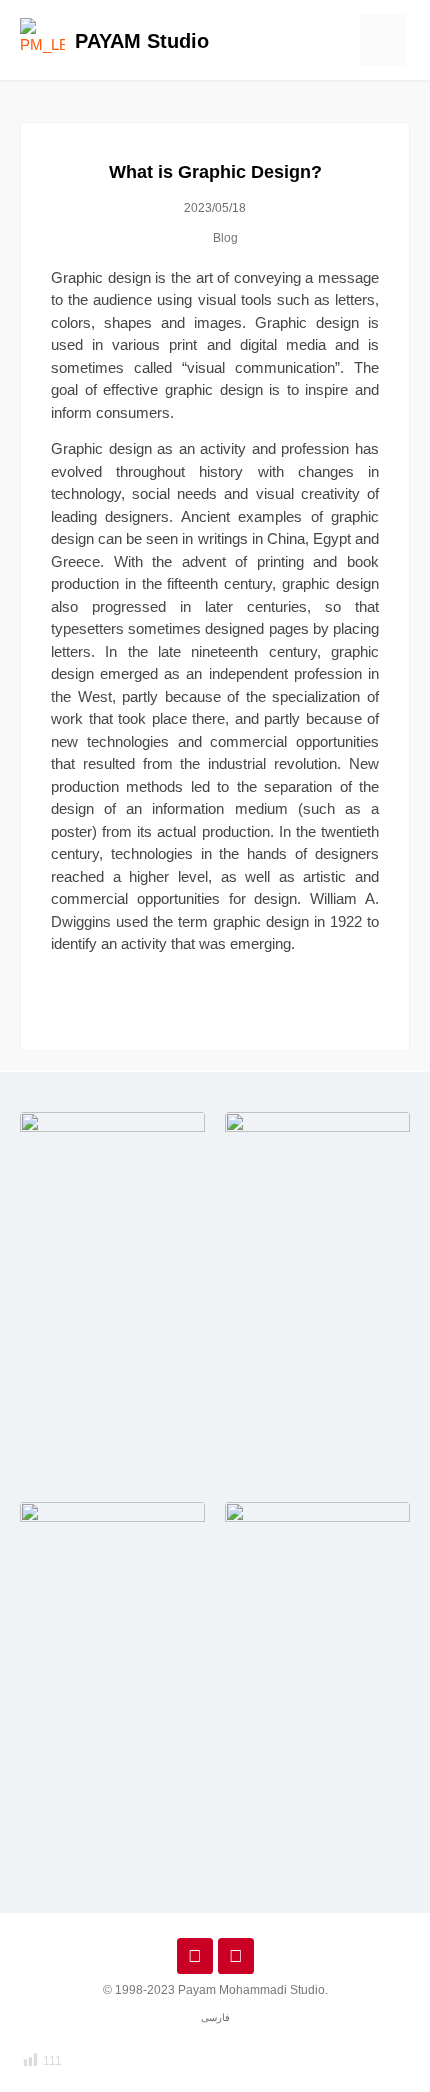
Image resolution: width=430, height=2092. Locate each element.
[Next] (337, 1010)
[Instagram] (195, 1956)
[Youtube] (236, 1956)
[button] (382, 40)
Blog (225, 238)
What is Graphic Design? (215, 172)
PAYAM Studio (142, 41)
